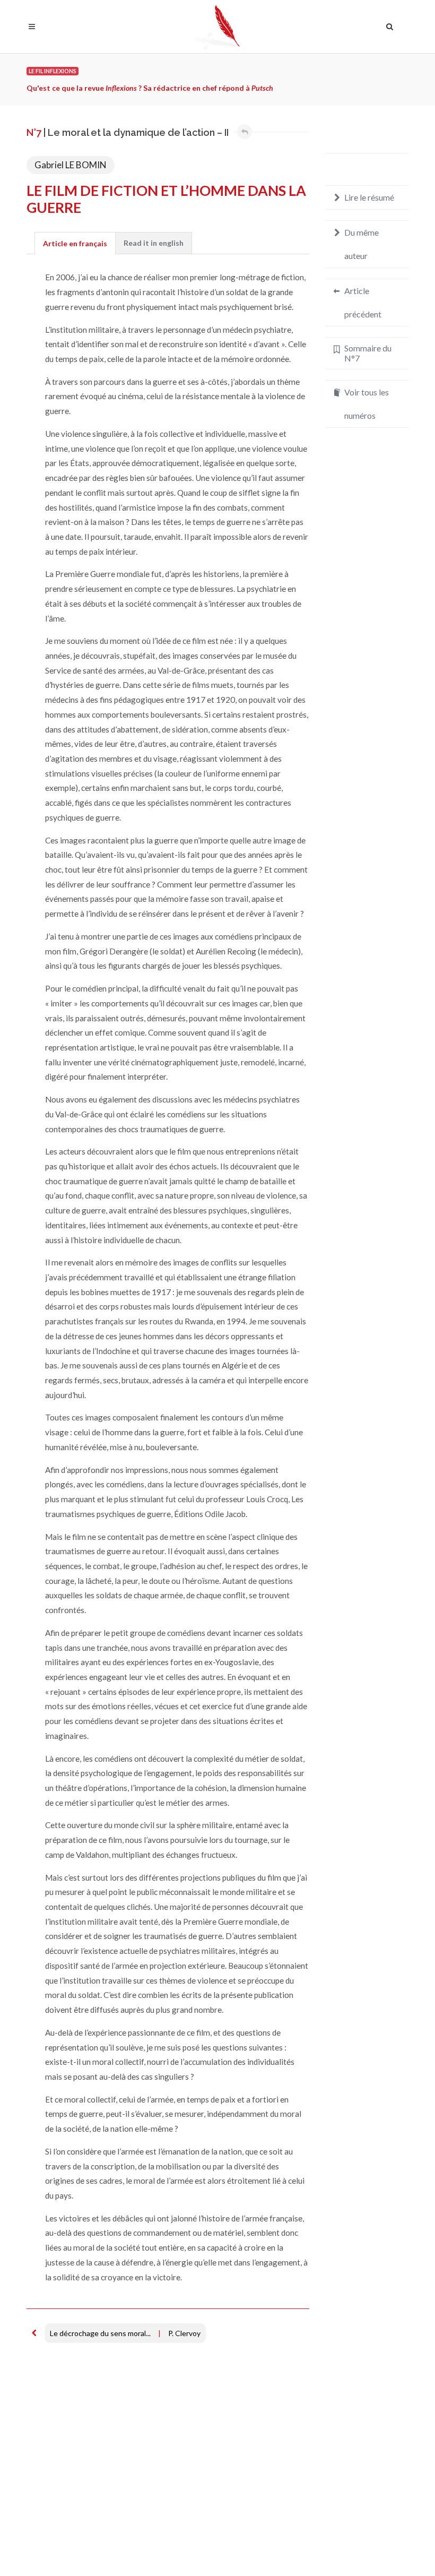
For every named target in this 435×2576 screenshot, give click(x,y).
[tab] (75, 243)
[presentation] (154, 243)
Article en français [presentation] (75, 243)
